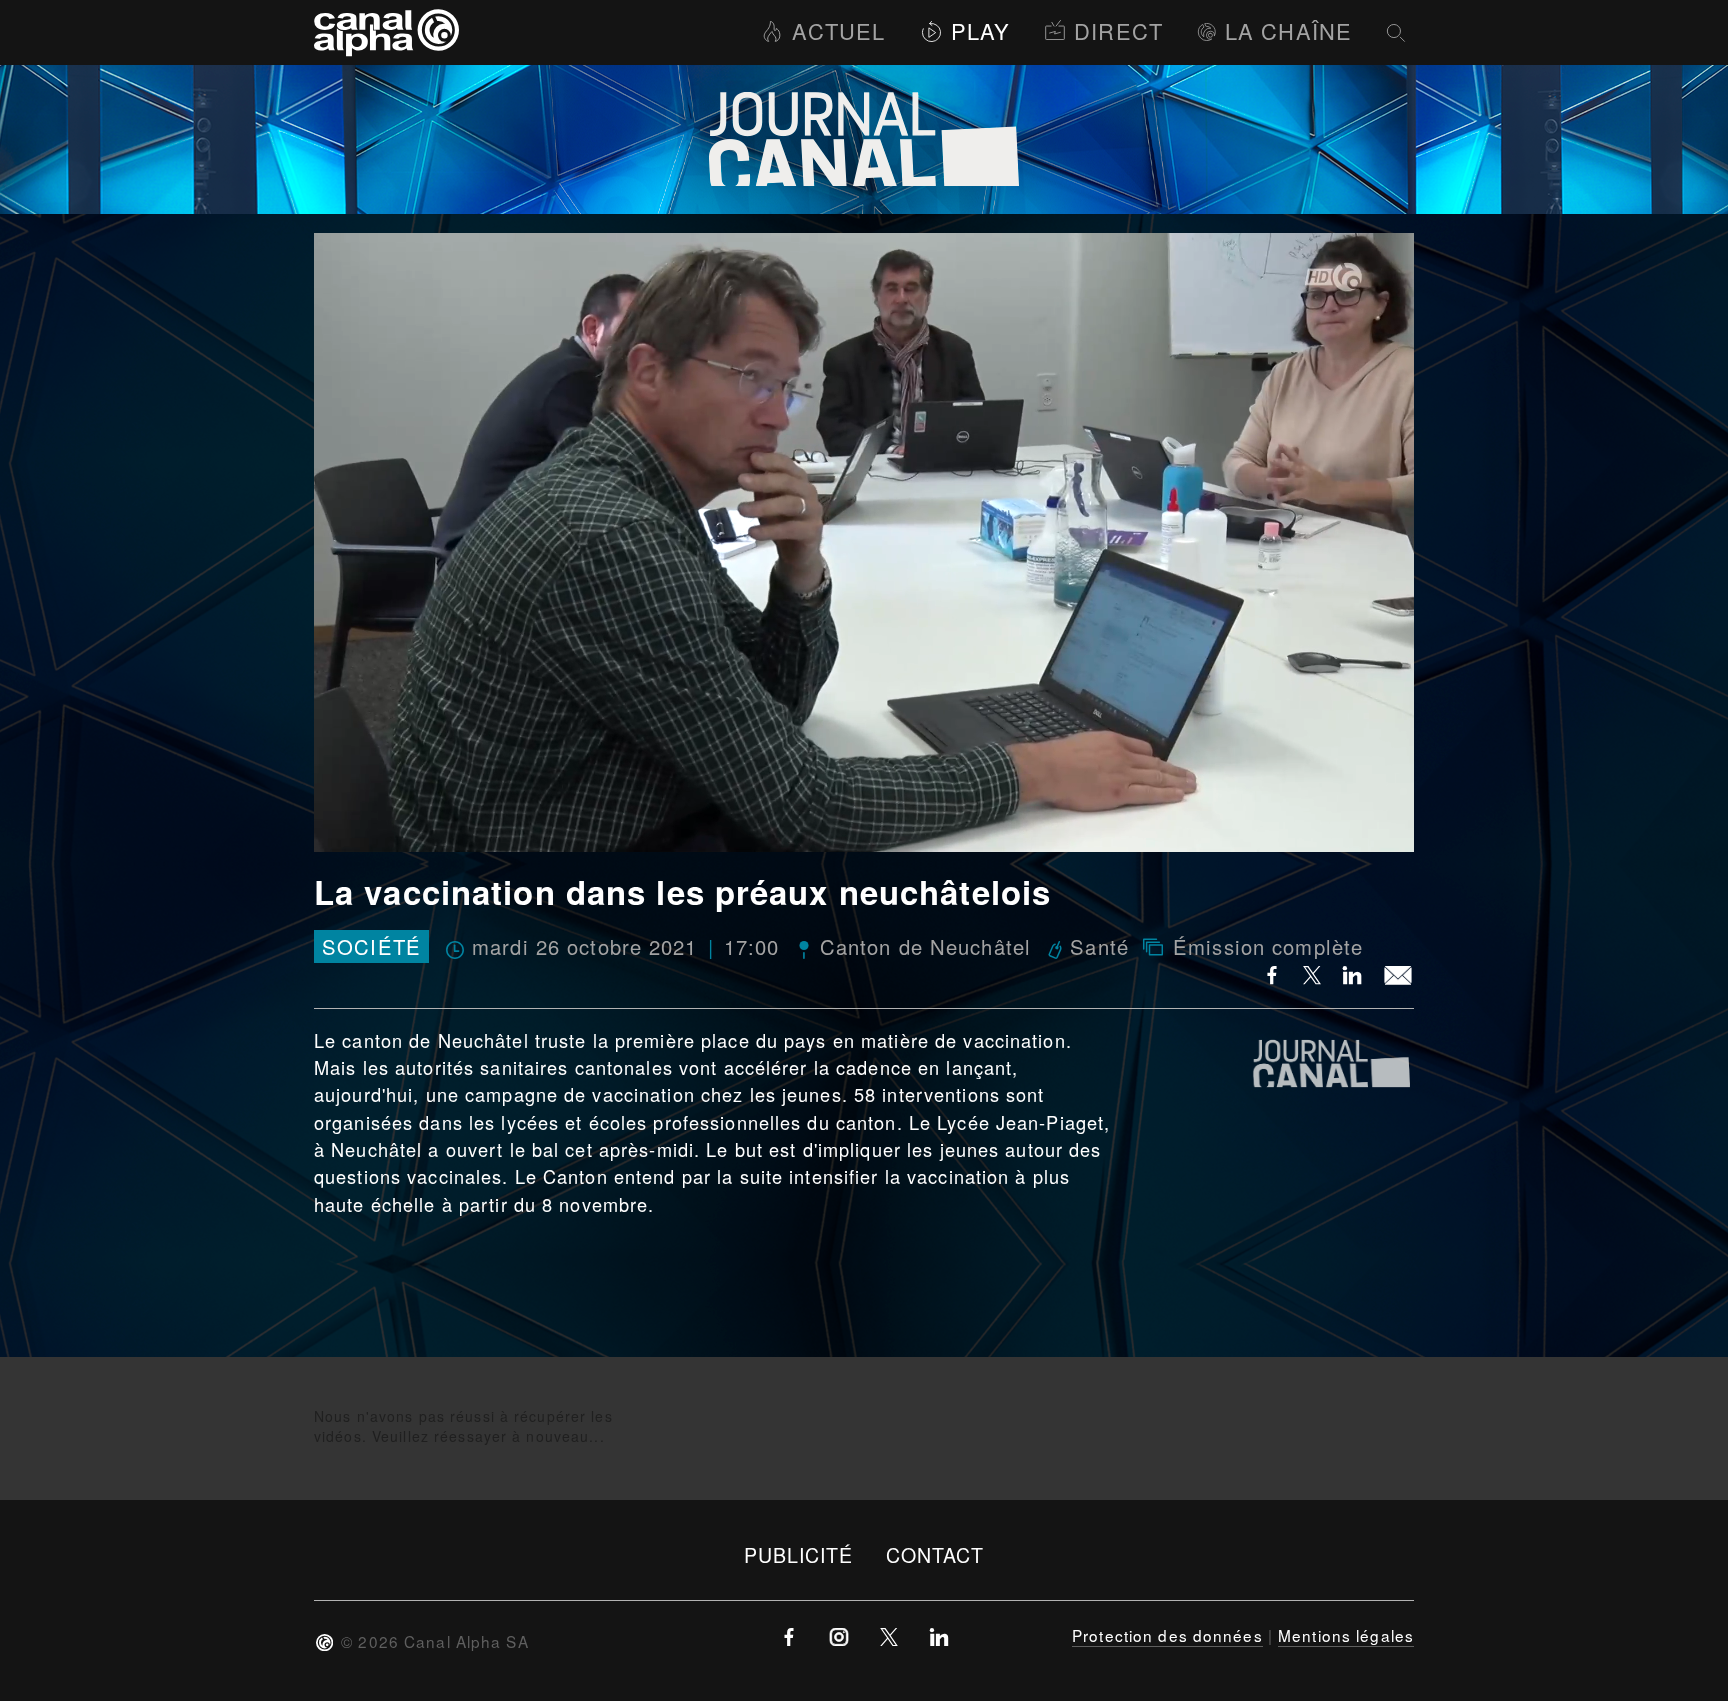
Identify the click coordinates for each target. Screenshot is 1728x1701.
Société (371, 946)
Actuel (838, 30)
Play (980, 30)
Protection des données (1167, 1635)
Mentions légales (1346, 1635)
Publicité (799, 1554)
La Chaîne (1288, 30)
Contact (935, 1554)
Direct (1118, 30)
